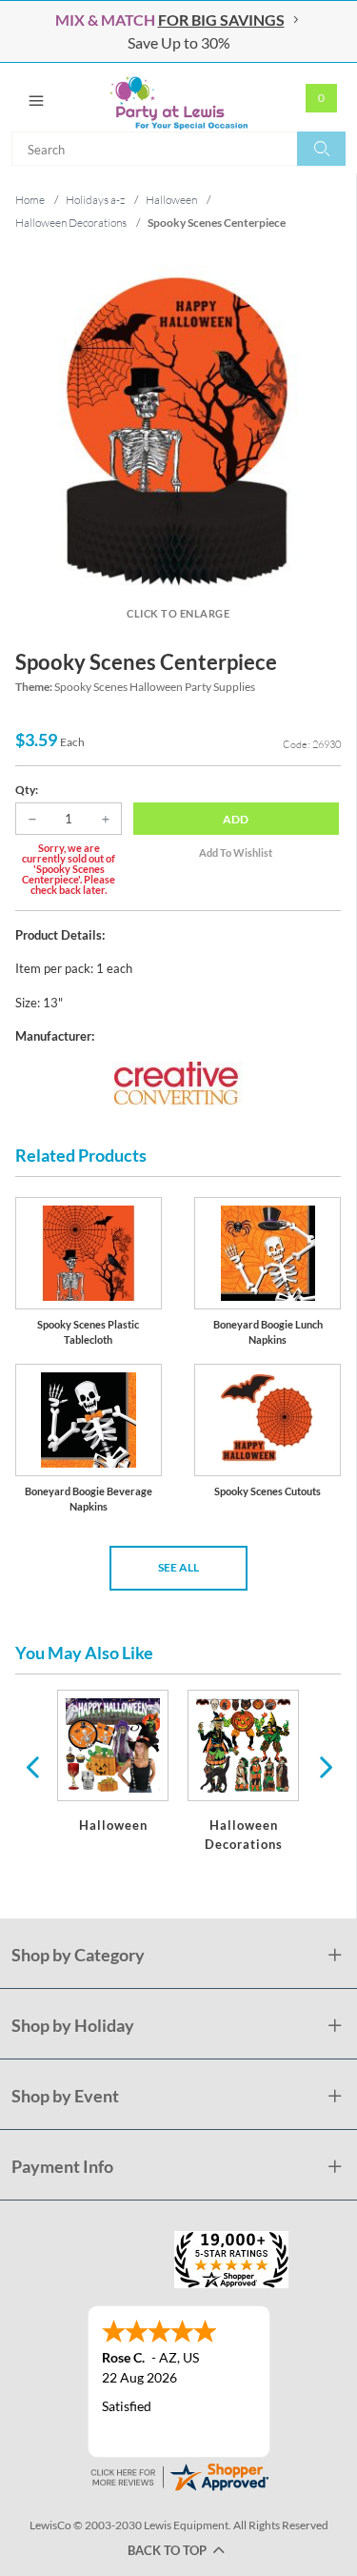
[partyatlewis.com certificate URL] (179, 2475)
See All (178, 1567)
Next (324, 1766)
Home (30, 200)
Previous (32, 1766)
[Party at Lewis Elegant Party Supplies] (178, 97)
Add (236, 819)
